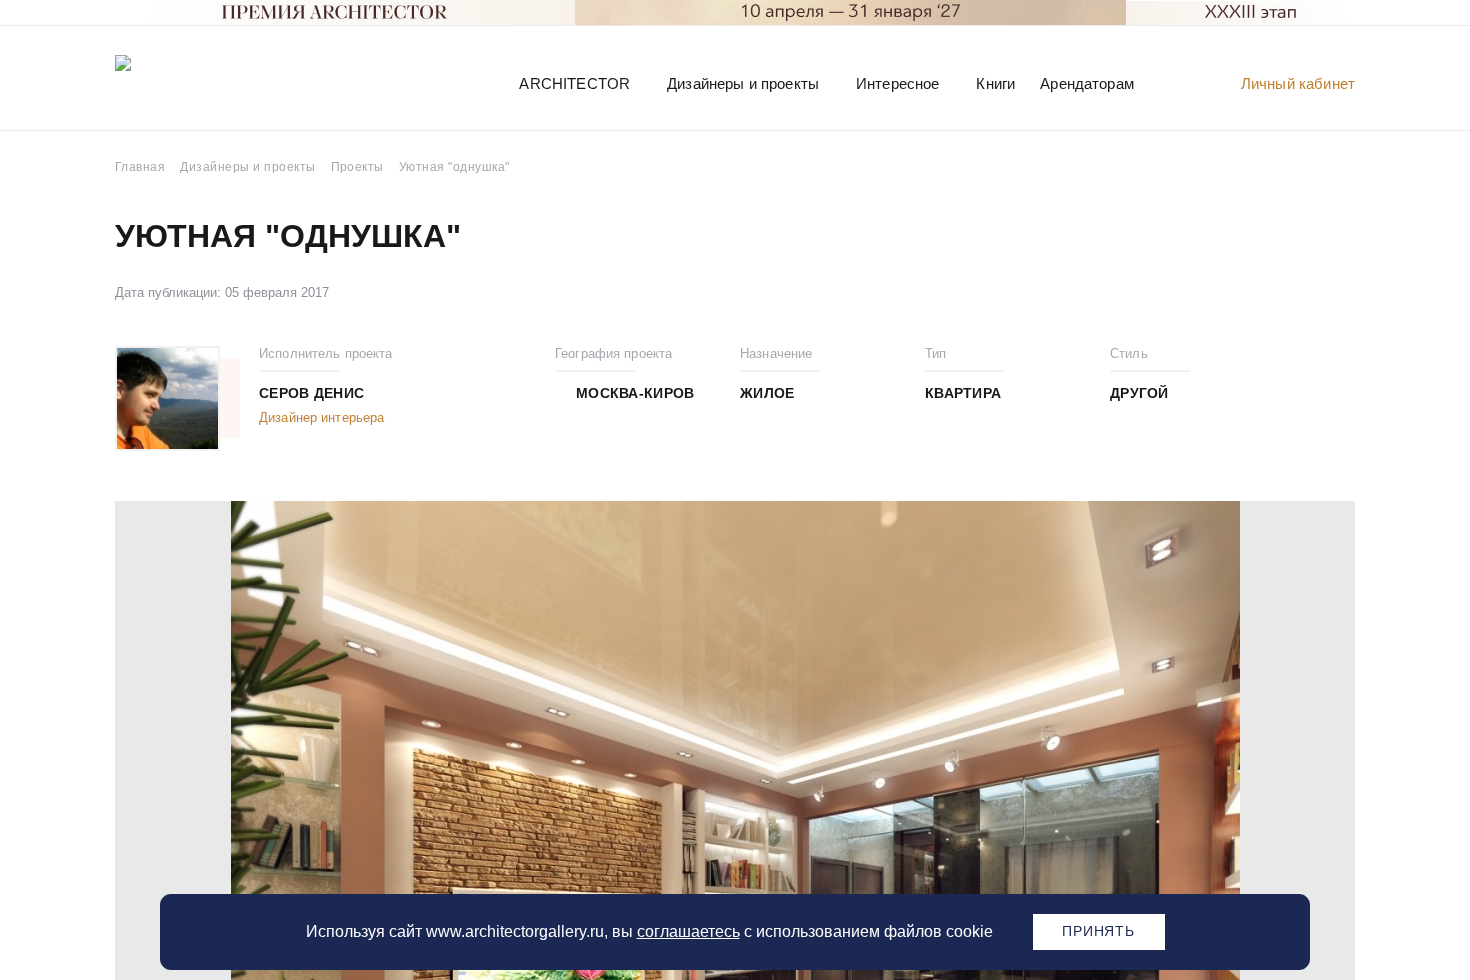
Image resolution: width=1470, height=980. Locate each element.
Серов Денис (311, 393)
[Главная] (219, 82)
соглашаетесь (688, 931)
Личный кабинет (1298, 83)
